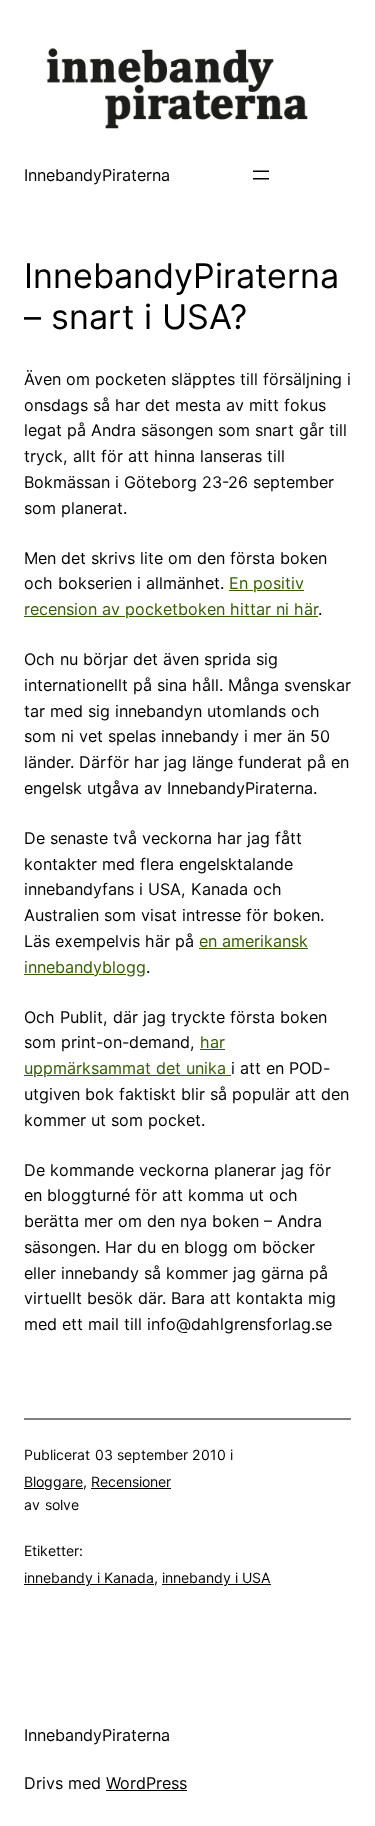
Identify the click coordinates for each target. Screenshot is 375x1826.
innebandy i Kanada (89, 1577)
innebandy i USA (216, 1577)
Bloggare (53, 1481)
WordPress (146, 1783)
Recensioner (131, 1481)
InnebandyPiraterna (97, 175)
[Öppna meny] (261, 175)
